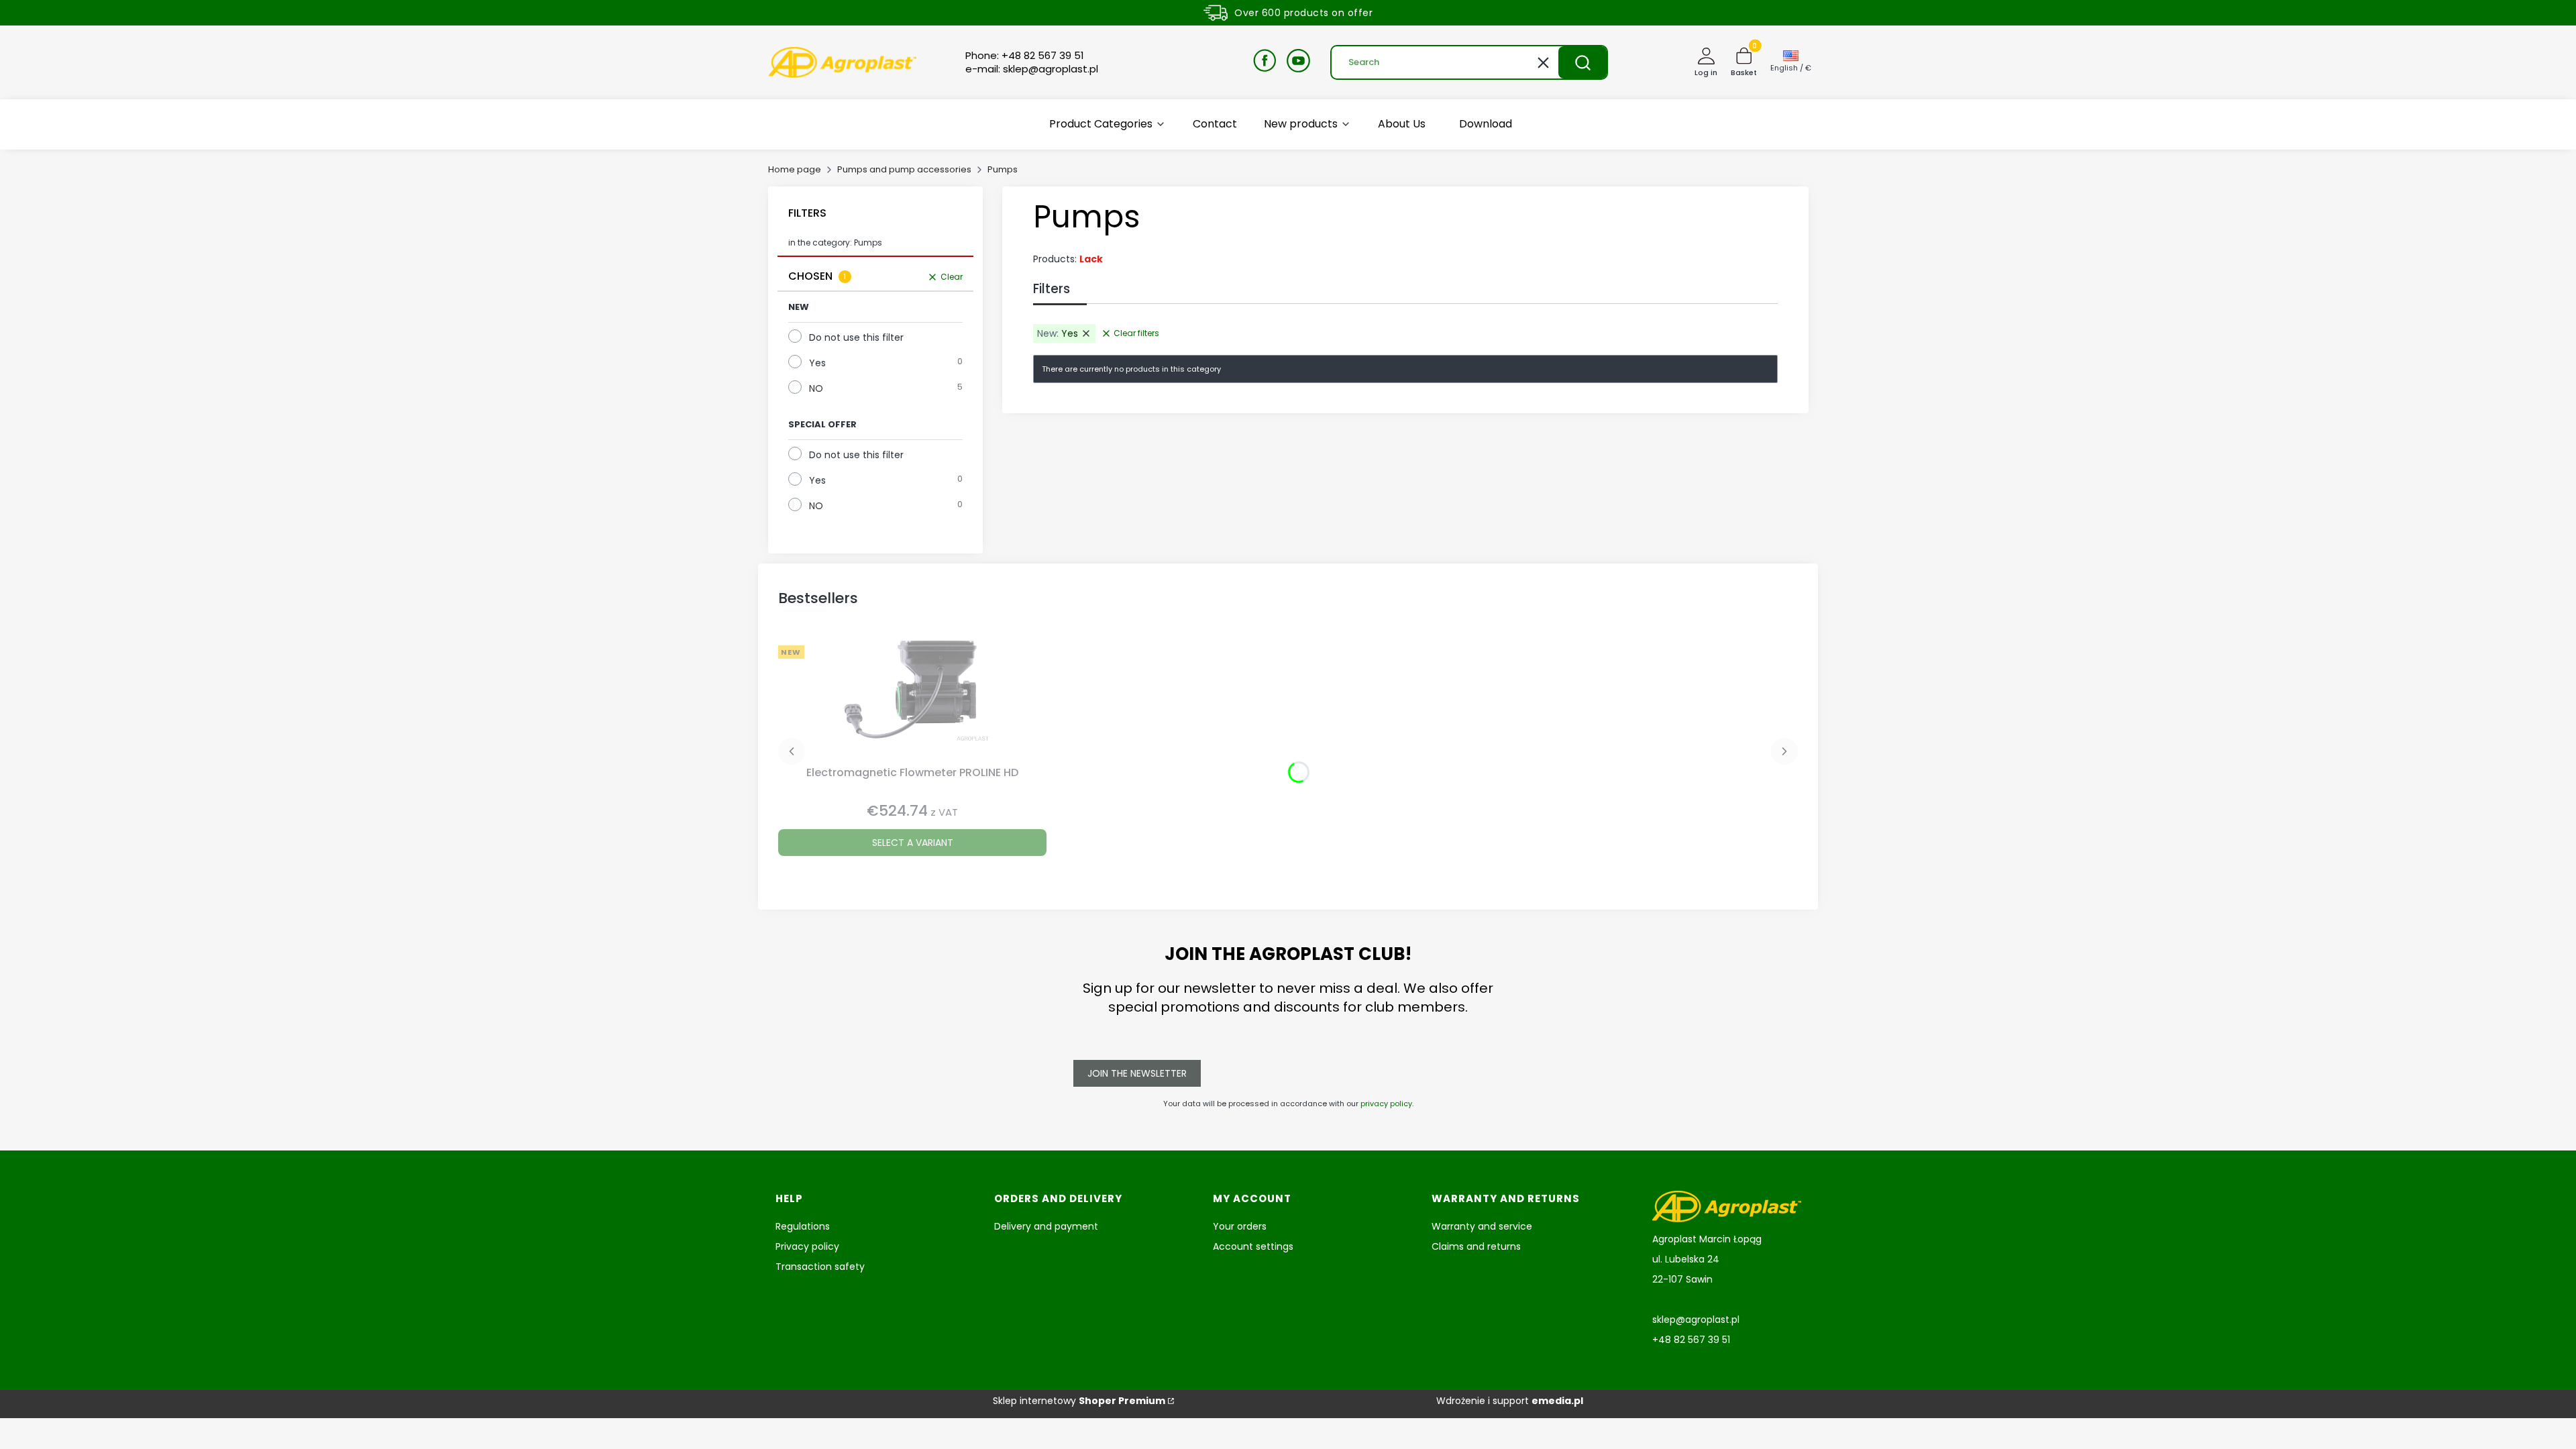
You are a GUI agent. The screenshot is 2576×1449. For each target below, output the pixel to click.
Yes (817, 363)
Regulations (803, 1226)
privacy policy (1386, 1104)
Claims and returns (1476, 1246)
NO (816, 388)
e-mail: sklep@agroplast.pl (1032, 69)
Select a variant (913, 843)
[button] (1582, 62)
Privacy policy (807, 1246)
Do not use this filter (856, 337)
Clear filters (1136, 333)
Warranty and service (1482, 1226)
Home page (795, 169)
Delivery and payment (1046, 1226)
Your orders (1240, 1226)
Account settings (1253, 1246)
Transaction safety (820, 1267)
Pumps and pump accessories (904, 169)
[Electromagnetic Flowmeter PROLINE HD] (912, 700)
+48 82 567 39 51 (1691, 1340)
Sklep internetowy (1079, 1401)
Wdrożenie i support (1510, 1401)
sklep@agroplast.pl (1696, 1320)
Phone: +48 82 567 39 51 (1025, 56)
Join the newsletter (1137, 1073)
